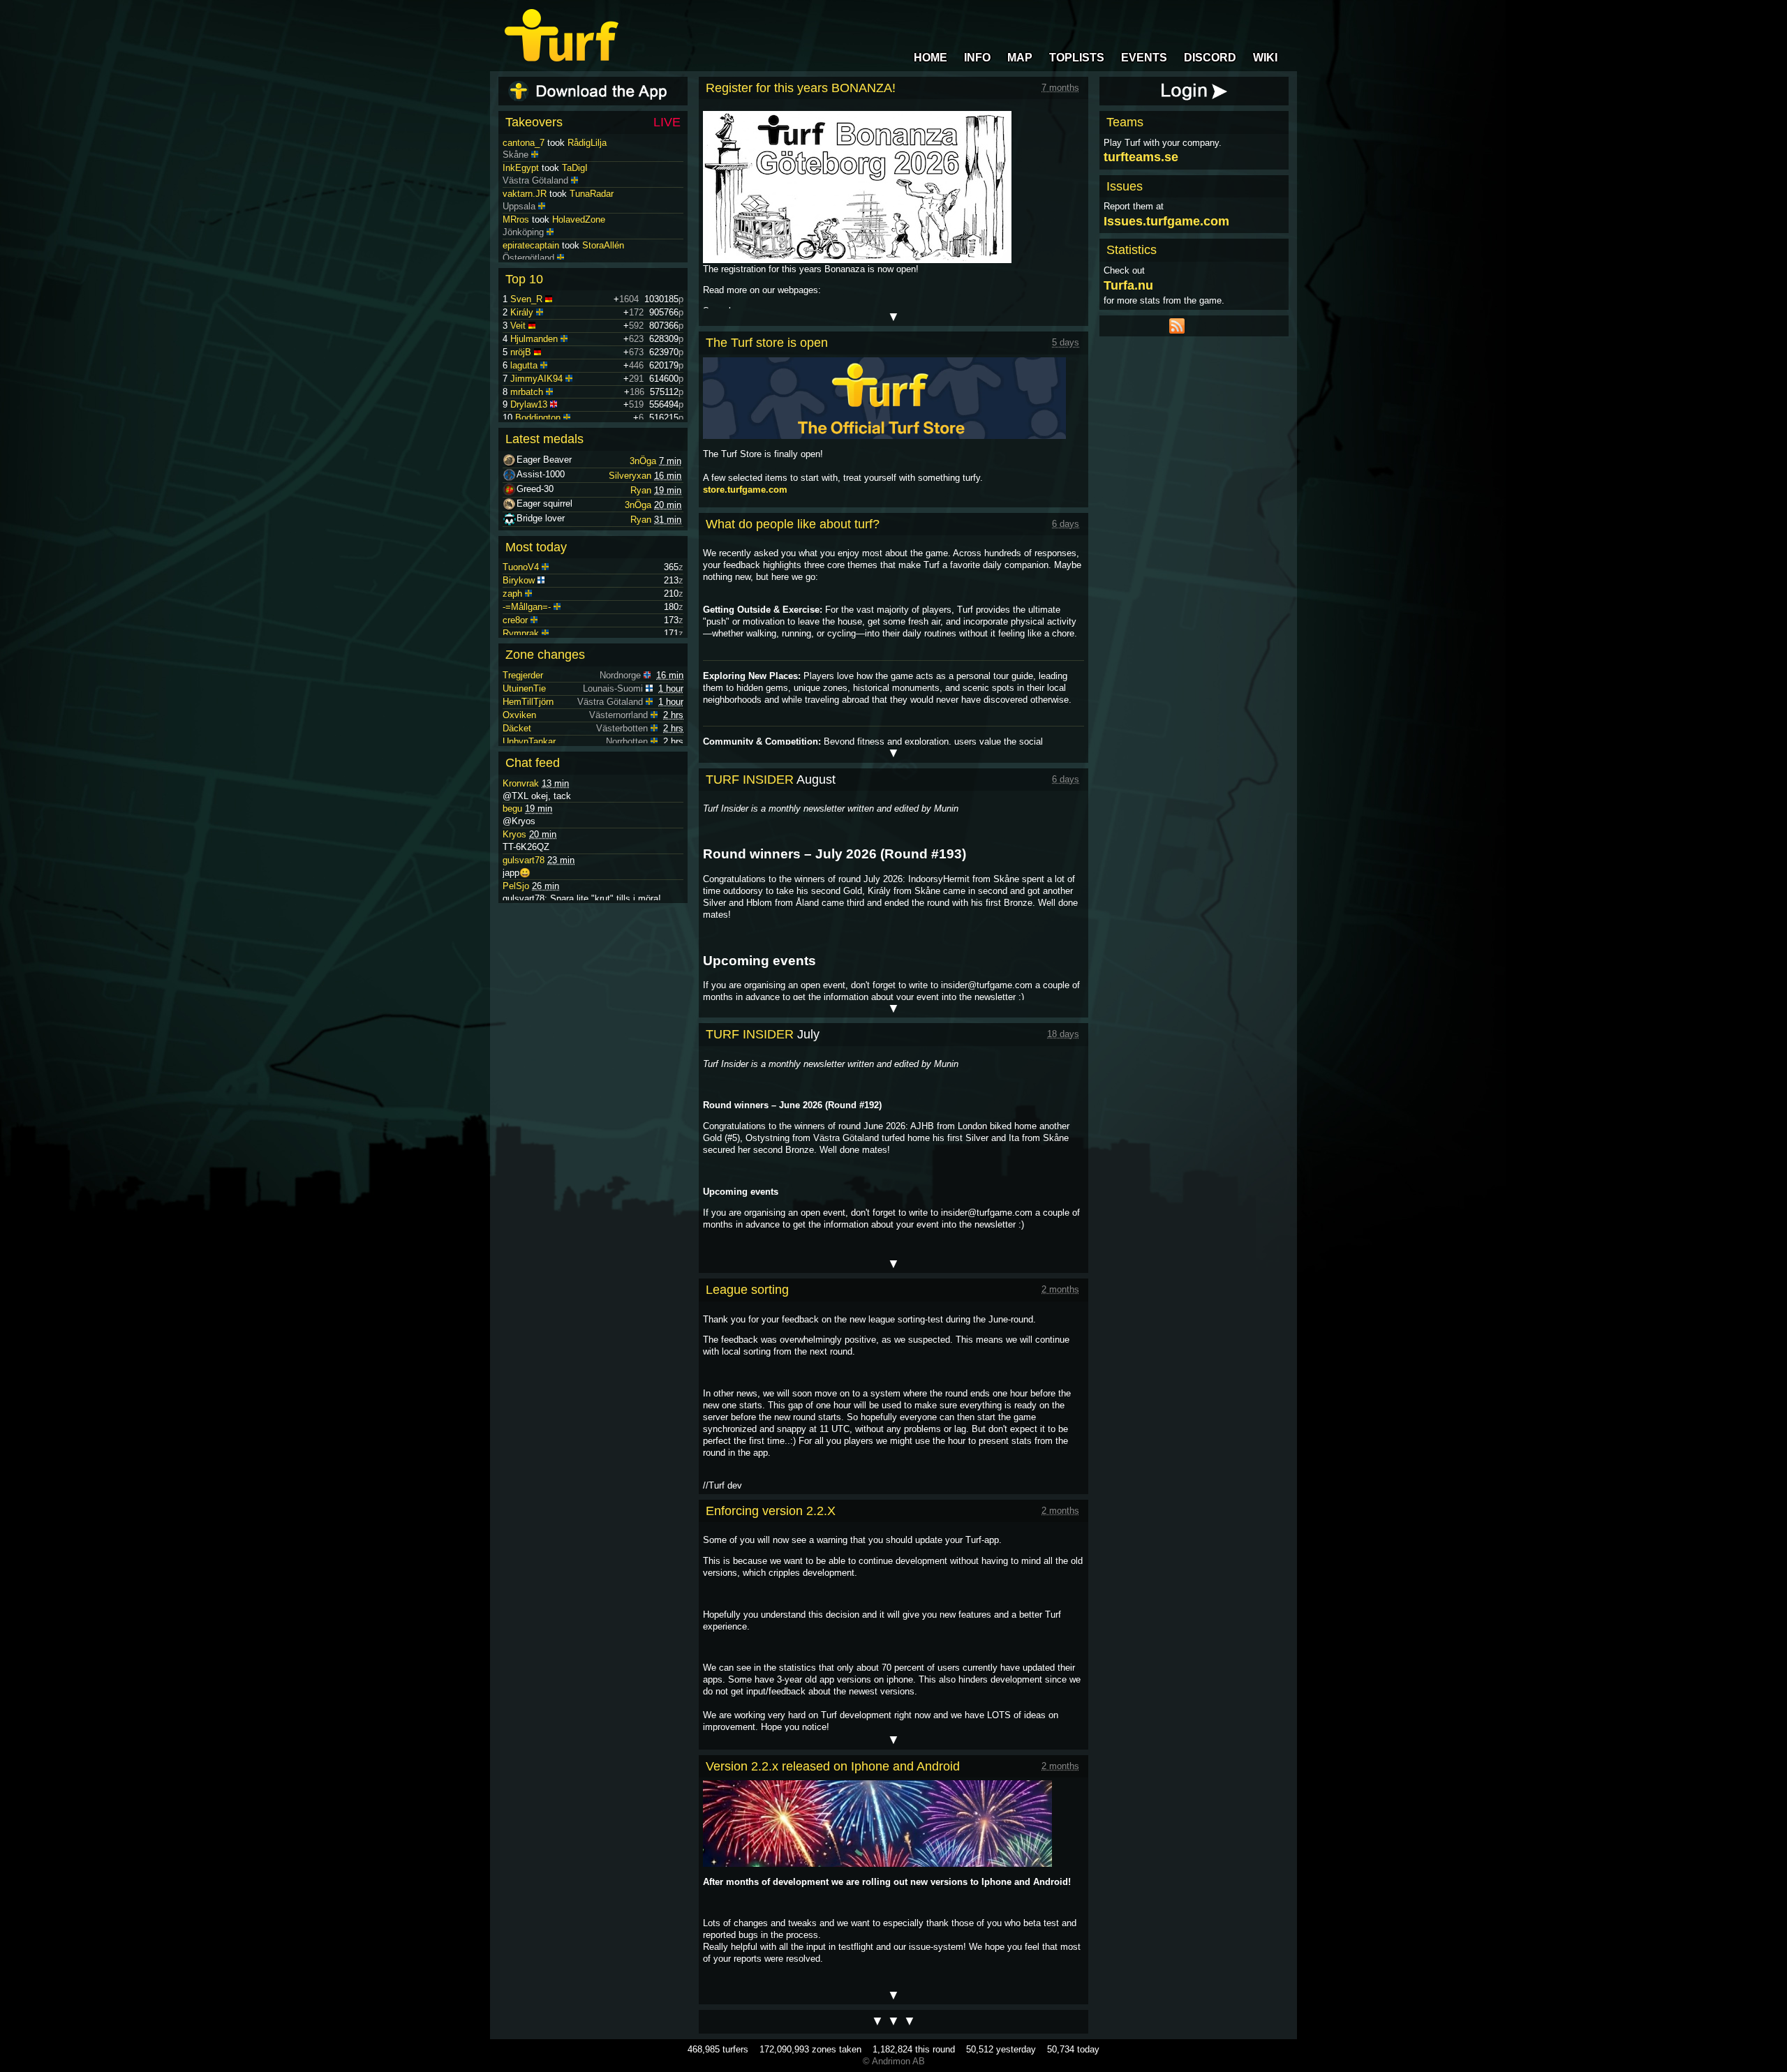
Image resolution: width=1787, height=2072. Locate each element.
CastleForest (598, 143)
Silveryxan (630, 476)
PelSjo (516, 886)
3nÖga (643, 461)
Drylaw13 (529, 404)
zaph (512, 594)
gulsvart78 (524, 860)
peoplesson (526, 143)
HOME (930, 58)
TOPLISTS (1077, 58)
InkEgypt (521, 194)
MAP (1020, 58)
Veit (518, 326)
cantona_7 (524, 168)
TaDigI (575, 194)
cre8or (515, 620)
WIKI (1265, 58)
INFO (977, 58)
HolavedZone (579, 245)
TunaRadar (592, 219)
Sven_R (526, 299)
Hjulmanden (534, 339)
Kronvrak (521, 783)
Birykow (519, 580)
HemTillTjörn (528, 702)
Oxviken (519, 715)
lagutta (524, 365)
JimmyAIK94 (536, 379)
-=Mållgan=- (527, 607)
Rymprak (521, 633)
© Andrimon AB (894, 2061)
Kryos (514, 834)
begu (512, 808)
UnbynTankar (529, 741)
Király (522, 312)
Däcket (517, 728)
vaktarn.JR (525, 219)
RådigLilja (587, 168)
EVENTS (1144, 58)
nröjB (521, 352)
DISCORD (1210, 58)
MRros (516, 245)
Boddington (538, 418)
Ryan (641, 490)
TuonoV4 (521, 567)
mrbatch (527, 392)
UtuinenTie (524, 688)
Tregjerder (523, 675)
